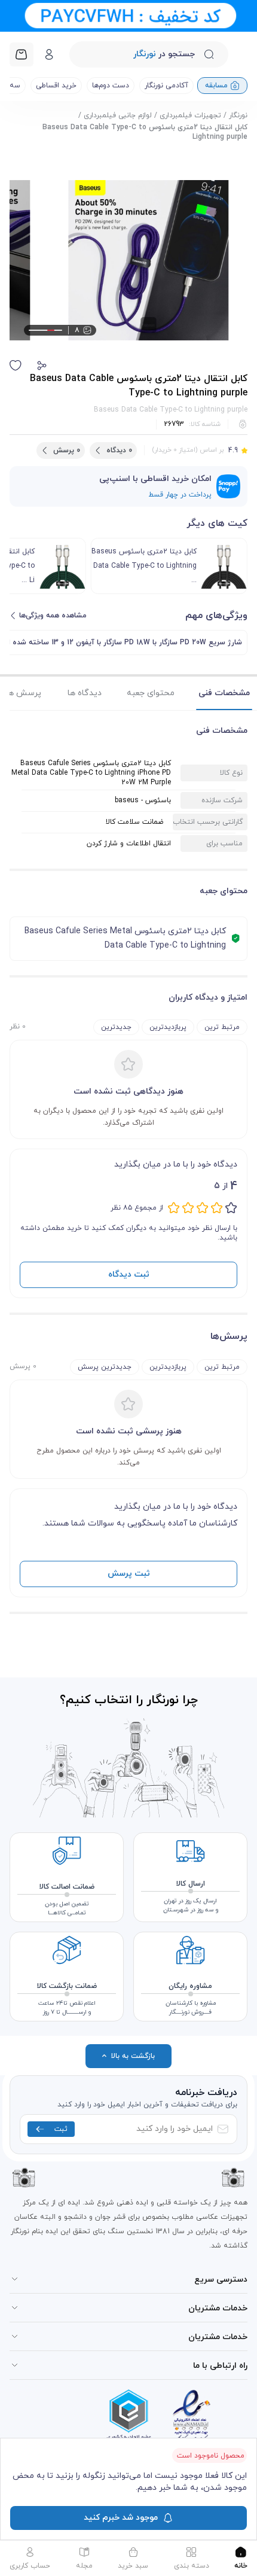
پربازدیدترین (168, 1027)
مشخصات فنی (224, 693)
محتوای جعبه (151, 693)
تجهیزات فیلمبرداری (190, 115)
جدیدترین (116, 1027)
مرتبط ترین (222, 1027)
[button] (42, 366)
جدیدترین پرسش (105, 1367)
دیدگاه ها (85, 693)
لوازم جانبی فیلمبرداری (118, 115)
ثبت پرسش (129, 1574)
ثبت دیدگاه (129, 1275)
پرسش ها (24, 693)
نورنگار (238, 115)
